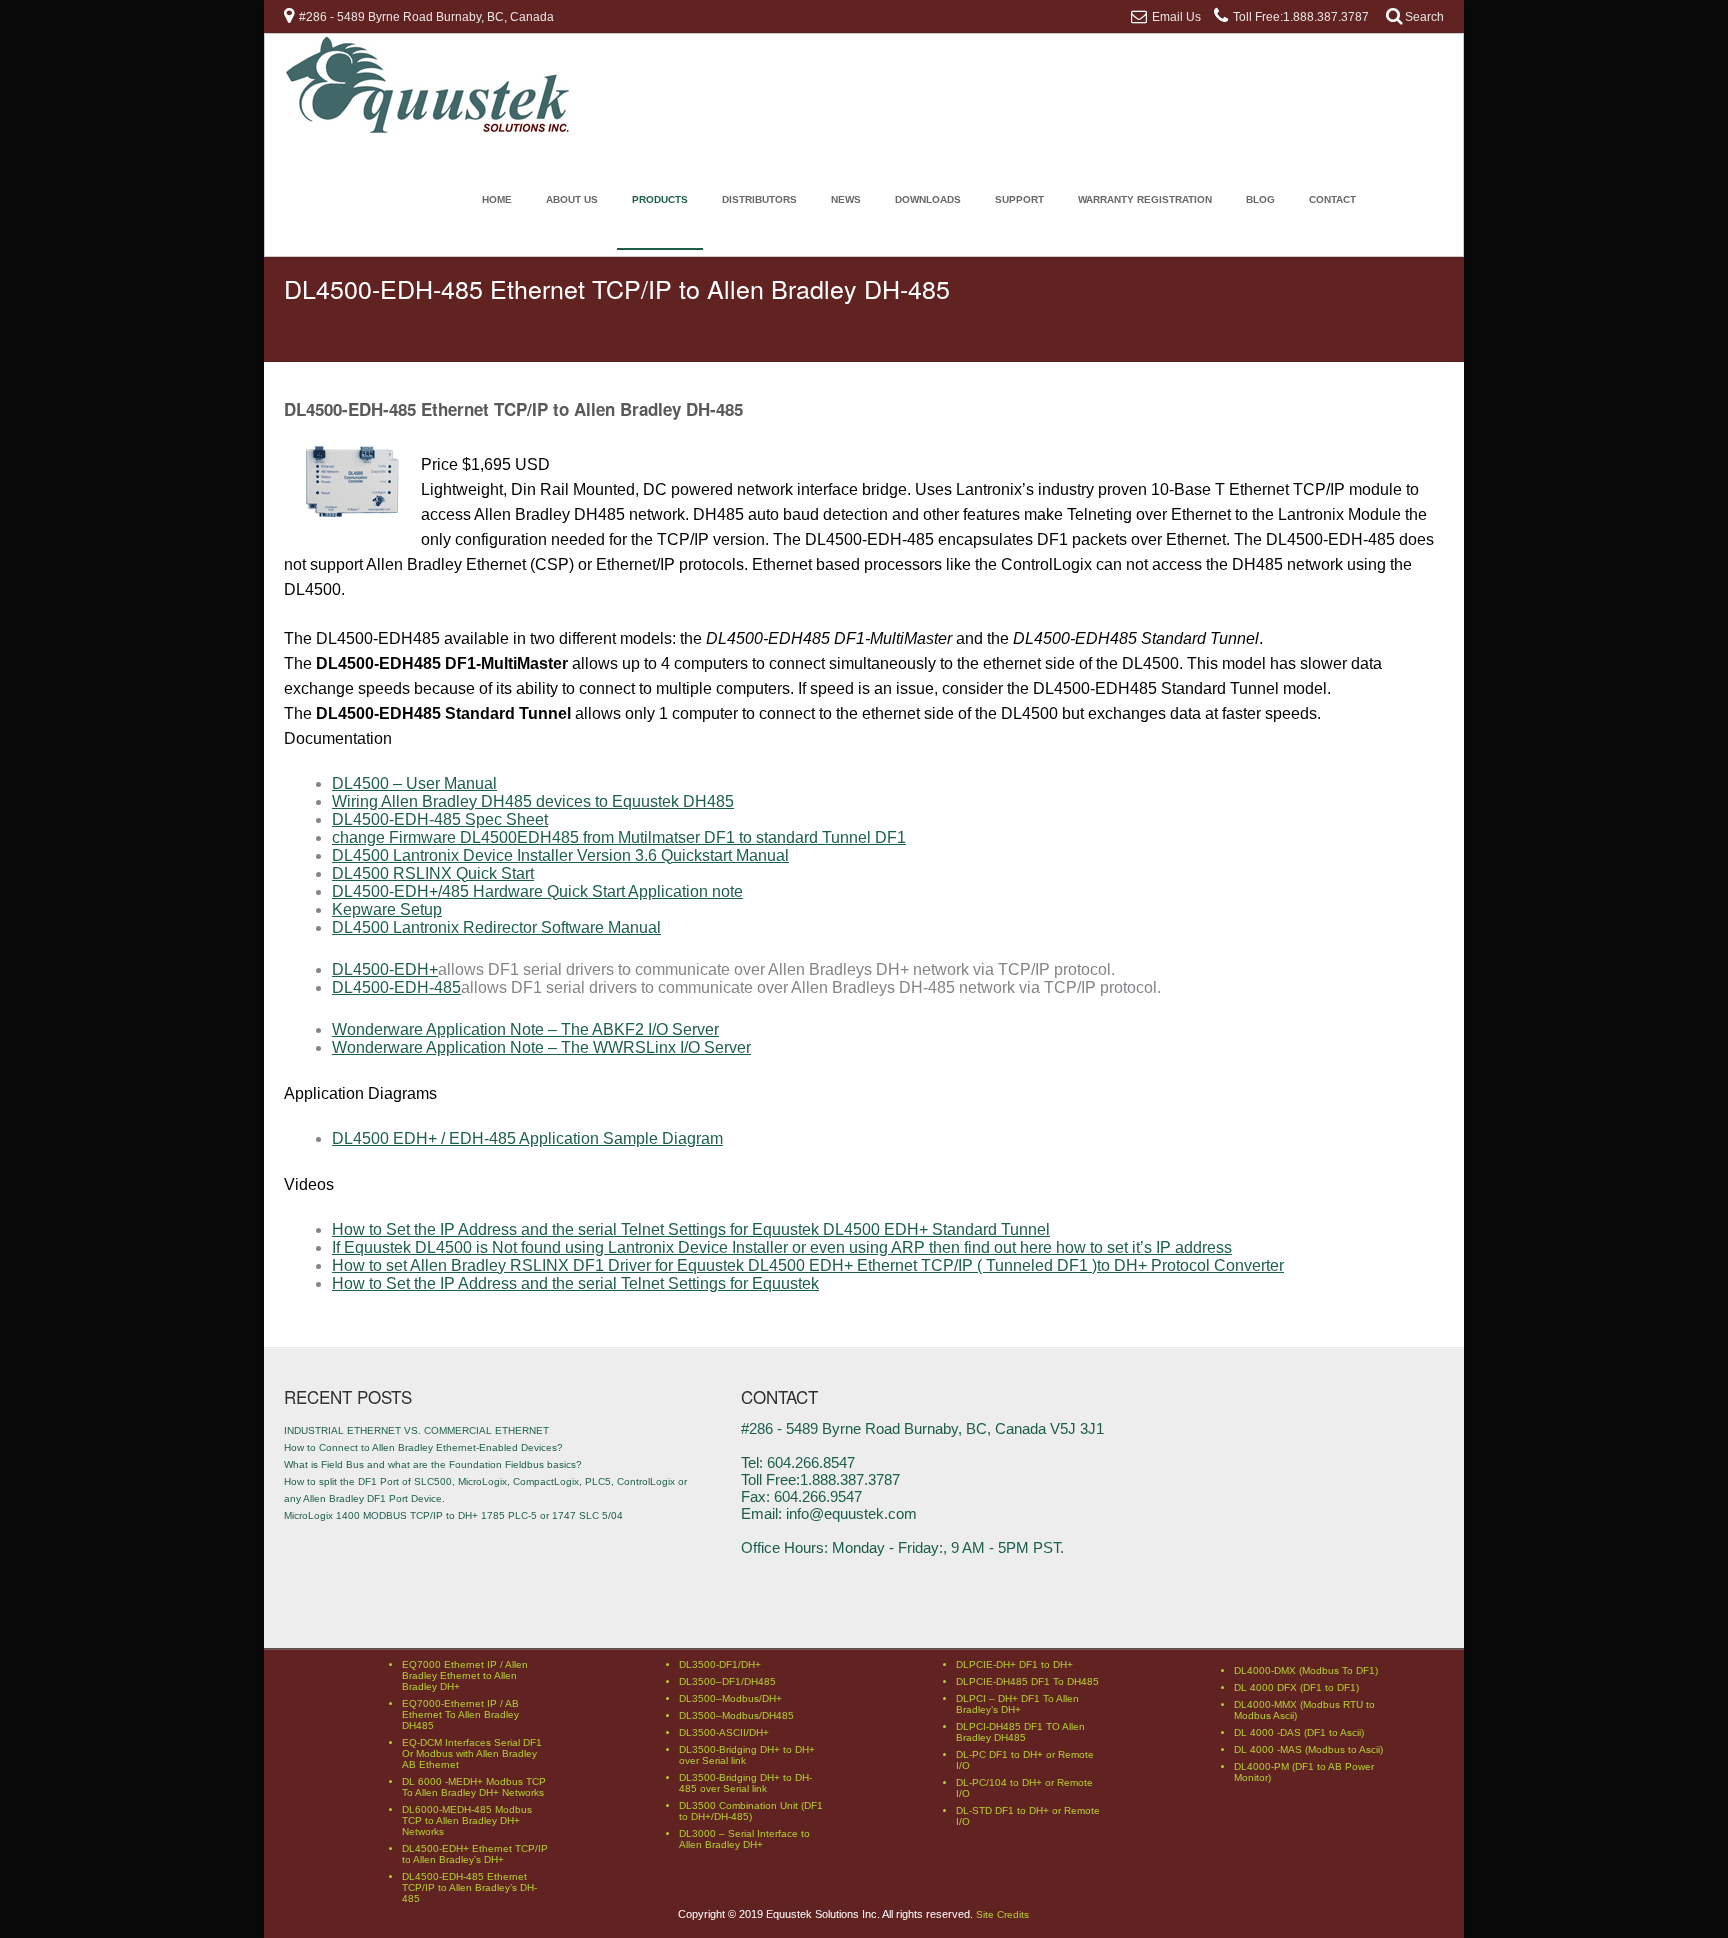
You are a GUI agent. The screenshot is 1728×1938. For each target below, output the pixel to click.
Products (660, 199)
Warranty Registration (1145, 199)
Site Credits (1002, 1914)
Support (1019, 199)
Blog (1260, 199)
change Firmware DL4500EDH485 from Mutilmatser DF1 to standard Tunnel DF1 (619, 837)
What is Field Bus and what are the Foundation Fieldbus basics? (433, 1464)
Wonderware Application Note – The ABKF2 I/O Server (525, 1029)
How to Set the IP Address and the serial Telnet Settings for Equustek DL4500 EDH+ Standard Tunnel (691, 1229)
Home (497, 199)
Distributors (759, 199)
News (846, 199)
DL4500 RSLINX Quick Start (433, 873)
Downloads (928, 199)
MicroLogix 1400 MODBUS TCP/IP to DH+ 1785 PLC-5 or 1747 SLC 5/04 (453, 1515)
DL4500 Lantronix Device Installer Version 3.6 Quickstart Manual (560, 855)
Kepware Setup (387, 909)
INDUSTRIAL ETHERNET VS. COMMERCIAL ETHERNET (416, 1430)
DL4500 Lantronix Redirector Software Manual (496, 927)
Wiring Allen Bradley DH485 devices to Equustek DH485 (533, 801)
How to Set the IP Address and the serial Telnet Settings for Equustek (575, 1283)
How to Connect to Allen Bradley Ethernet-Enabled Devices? (423, 1447)
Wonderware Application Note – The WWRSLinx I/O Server (541, 1047)
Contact (1332, 199)
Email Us (1176, 17)
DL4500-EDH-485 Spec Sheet (440, 819)
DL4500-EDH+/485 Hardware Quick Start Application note (537, 891)
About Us (572, 199)
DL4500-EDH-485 (396, 987)
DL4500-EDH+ (385, 969)
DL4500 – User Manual (414, 783)
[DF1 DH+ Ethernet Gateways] (429, 129)
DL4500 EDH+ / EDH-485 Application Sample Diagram (527, 1138)
